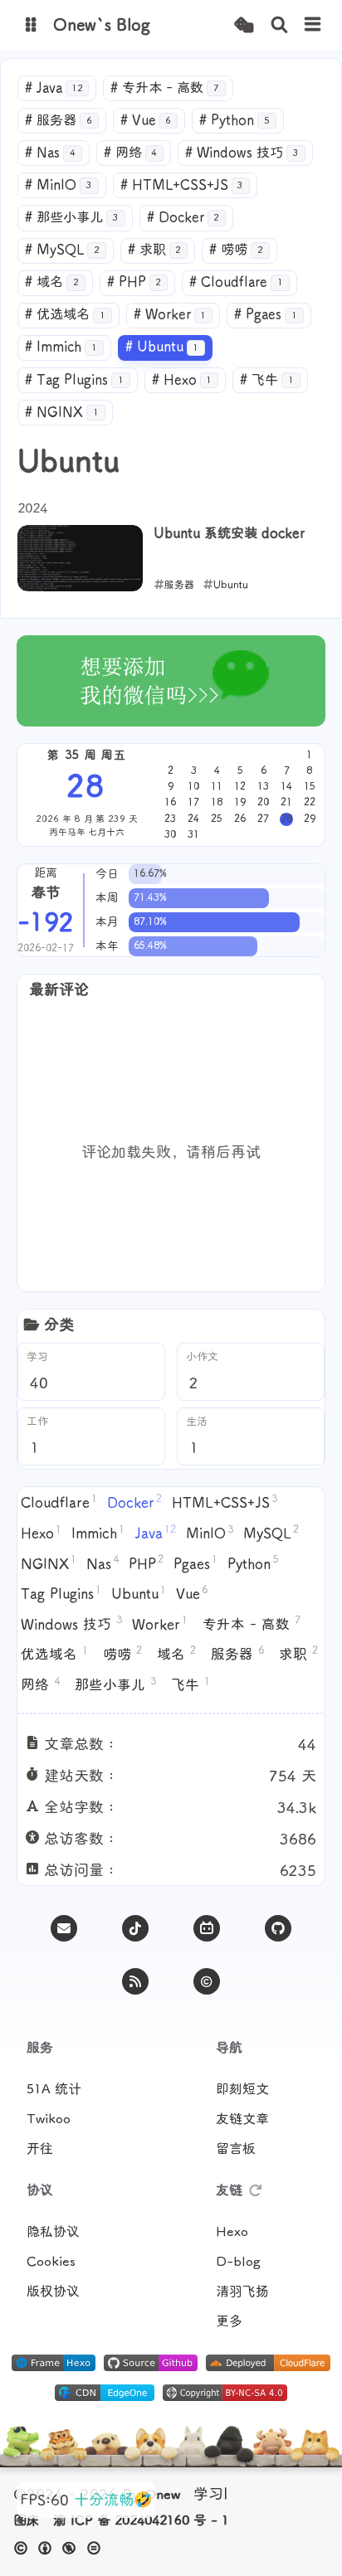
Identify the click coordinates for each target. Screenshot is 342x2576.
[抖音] (135, 1928)
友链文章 (242, 2119)
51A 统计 (54, 2089)
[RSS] (135, 1981)
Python (235, 120)
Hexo (182, 380)
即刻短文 (242, 2089)
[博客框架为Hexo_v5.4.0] (54, 2366)
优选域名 (65, 314)
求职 (155, 250)
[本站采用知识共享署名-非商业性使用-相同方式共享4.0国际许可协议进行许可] (225, 2396)
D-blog (238, 2262)
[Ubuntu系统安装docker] (80, 558)
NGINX (62, 412)
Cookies (51, 2262)
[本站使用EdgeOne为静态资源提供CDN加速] (105, 2396)
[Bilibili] (207, 1928)
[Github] (278, 1928)
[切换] (313, 25)
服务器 (59, 120)
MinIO (59, 185)
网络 (131, 153)
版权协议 (53, 2292)
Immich (61, 347)
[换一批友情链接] (256, 2190)
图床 (27, 2520)
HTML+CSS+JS (182, 185)
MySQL (62, 250)
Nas (50, 153)
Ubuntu (162, 347)
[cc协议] (62, 2548)
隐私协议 (53, 2232)
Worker (170, 314)
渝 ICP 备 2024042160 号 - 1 (141, 2520)
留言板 (236, 2149)
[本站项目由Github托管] (151, 2366)
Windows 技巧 (242, 153)
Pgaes (266, 314)
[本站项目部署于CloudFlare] (268, 2366)
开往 (40, 2149)
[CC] (207, 1981)
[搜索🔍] (279, 25)
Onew (162, 2495)
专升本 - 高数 (165, 88)
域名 (52, 282)
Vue (146, 120)
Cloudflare (236, 282)
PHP (134, 282)
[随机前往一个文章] (244, 25)
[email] (64, 1928)
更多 (229, 2321)
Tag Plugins (74, 380)
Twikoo (49, 2119)
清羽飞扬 (242, 2292)
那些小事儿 (72, 217)
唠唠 (236, 250)
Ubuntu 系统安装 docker (229, 533)
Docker (183, 217)
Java (54, 88)
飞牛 (267, 380)
